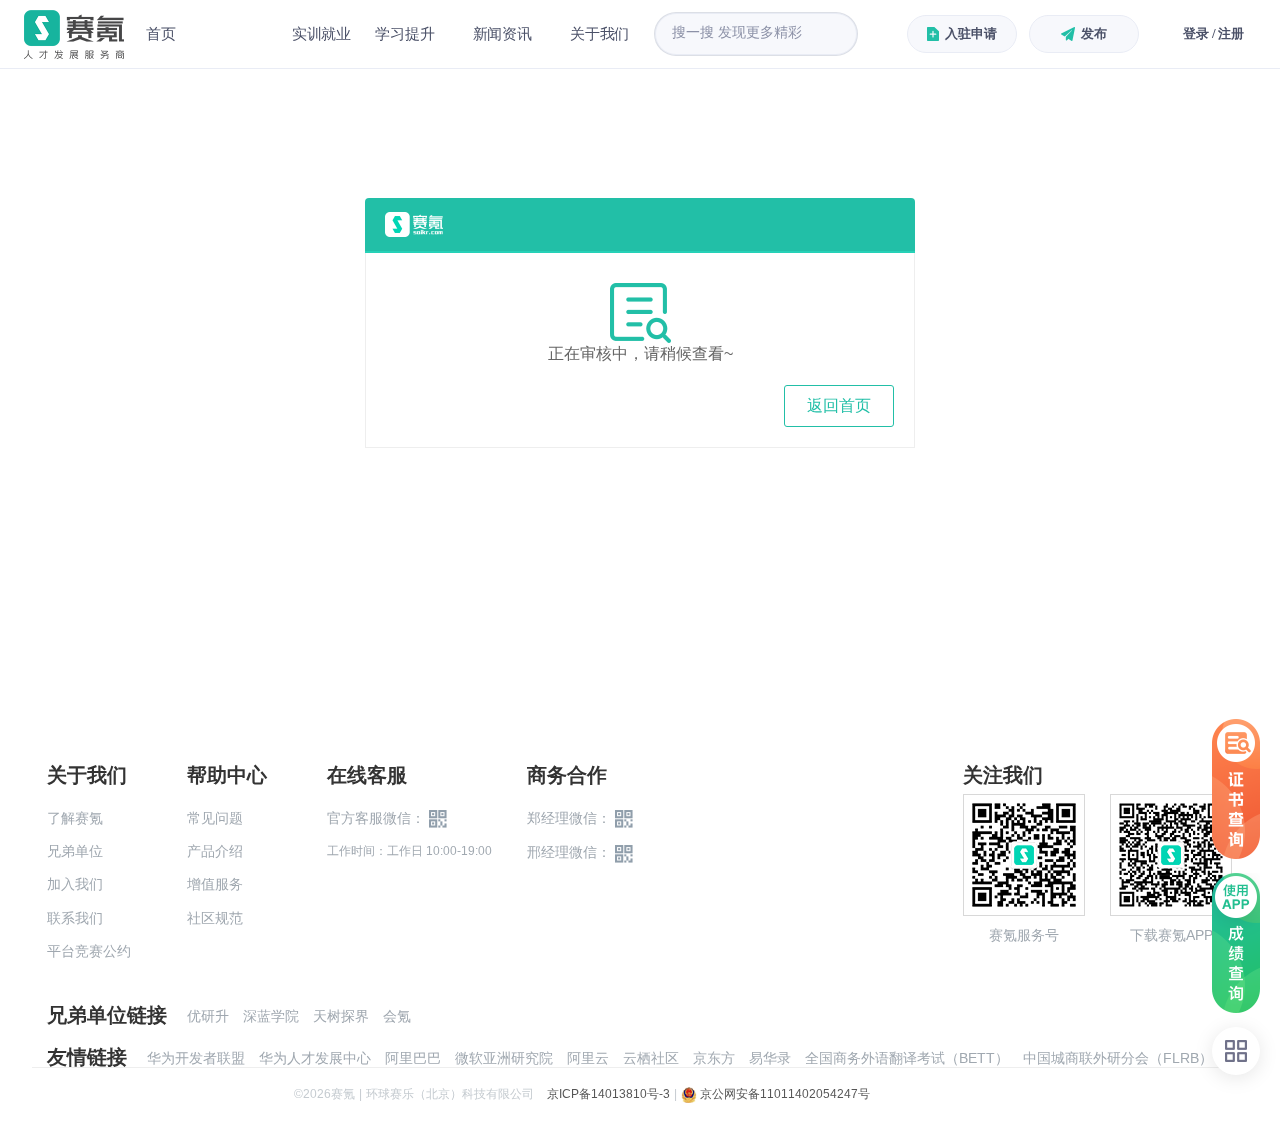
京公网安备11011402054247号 (783, 1094)
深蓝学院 (271, 1016)
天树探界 (341, 1016)
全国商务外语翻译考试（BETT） (907, 1058)
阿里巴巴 (413, 1058)
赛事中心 (234, 34)
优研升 (208, 1016)
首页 (161, 33)
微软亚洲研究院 (504, 1058)
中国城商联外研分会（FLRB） (1118, 1058)
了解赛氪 (75, 818)
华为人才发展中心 (315, 1058)
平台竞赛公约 (89, 951)
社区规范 (215, 918)
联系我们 (75, 918)
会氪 (397, 1016)
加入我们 (75, 884)
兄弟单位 (75, 851)
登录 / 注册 (1213, 33)
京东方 (714, 1058)
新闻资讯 (502, 33)
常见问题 (215, 818)
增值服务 (215, 884)
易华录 (770, 1058)
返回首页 (839, 405)
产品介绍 (215, 851)
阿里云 (588, 1058)
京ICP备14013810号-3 (608, 1094)
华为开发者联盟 (196, 1058)
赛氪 (74, 34)
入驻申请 (970, 33)
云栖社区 (651, 1058)
